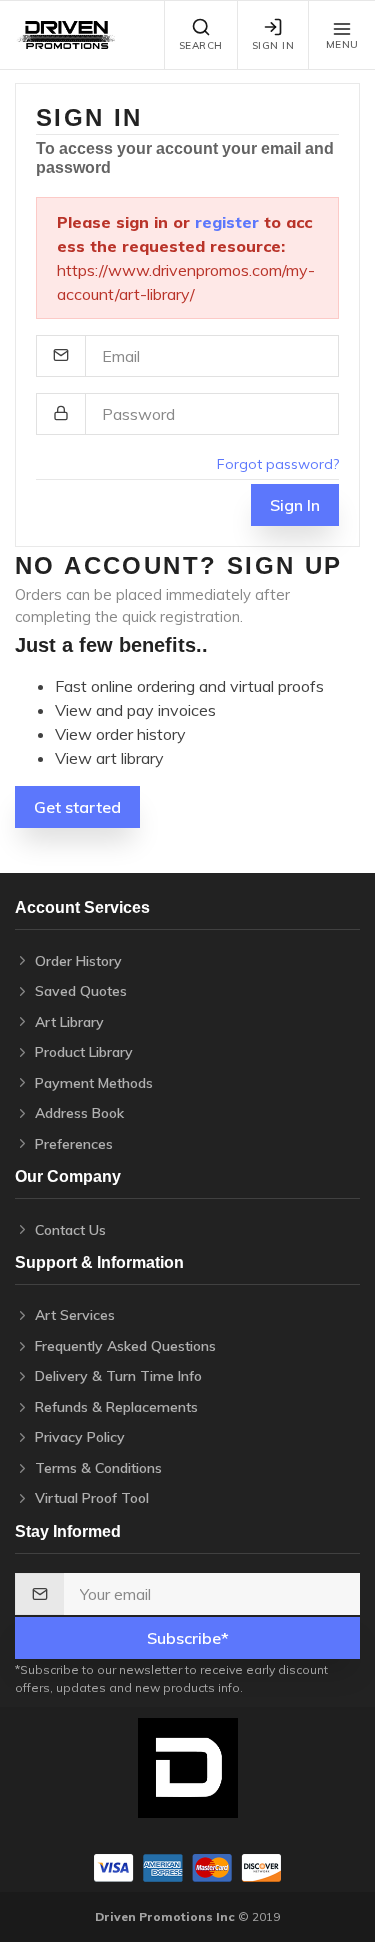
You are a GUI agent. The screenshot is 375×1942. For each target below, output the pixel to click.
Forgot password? (278, 464)
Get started (77, 807)
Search (201, 45)
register (227, 222)
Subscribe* (188, 1638)
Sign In (273, 45)
